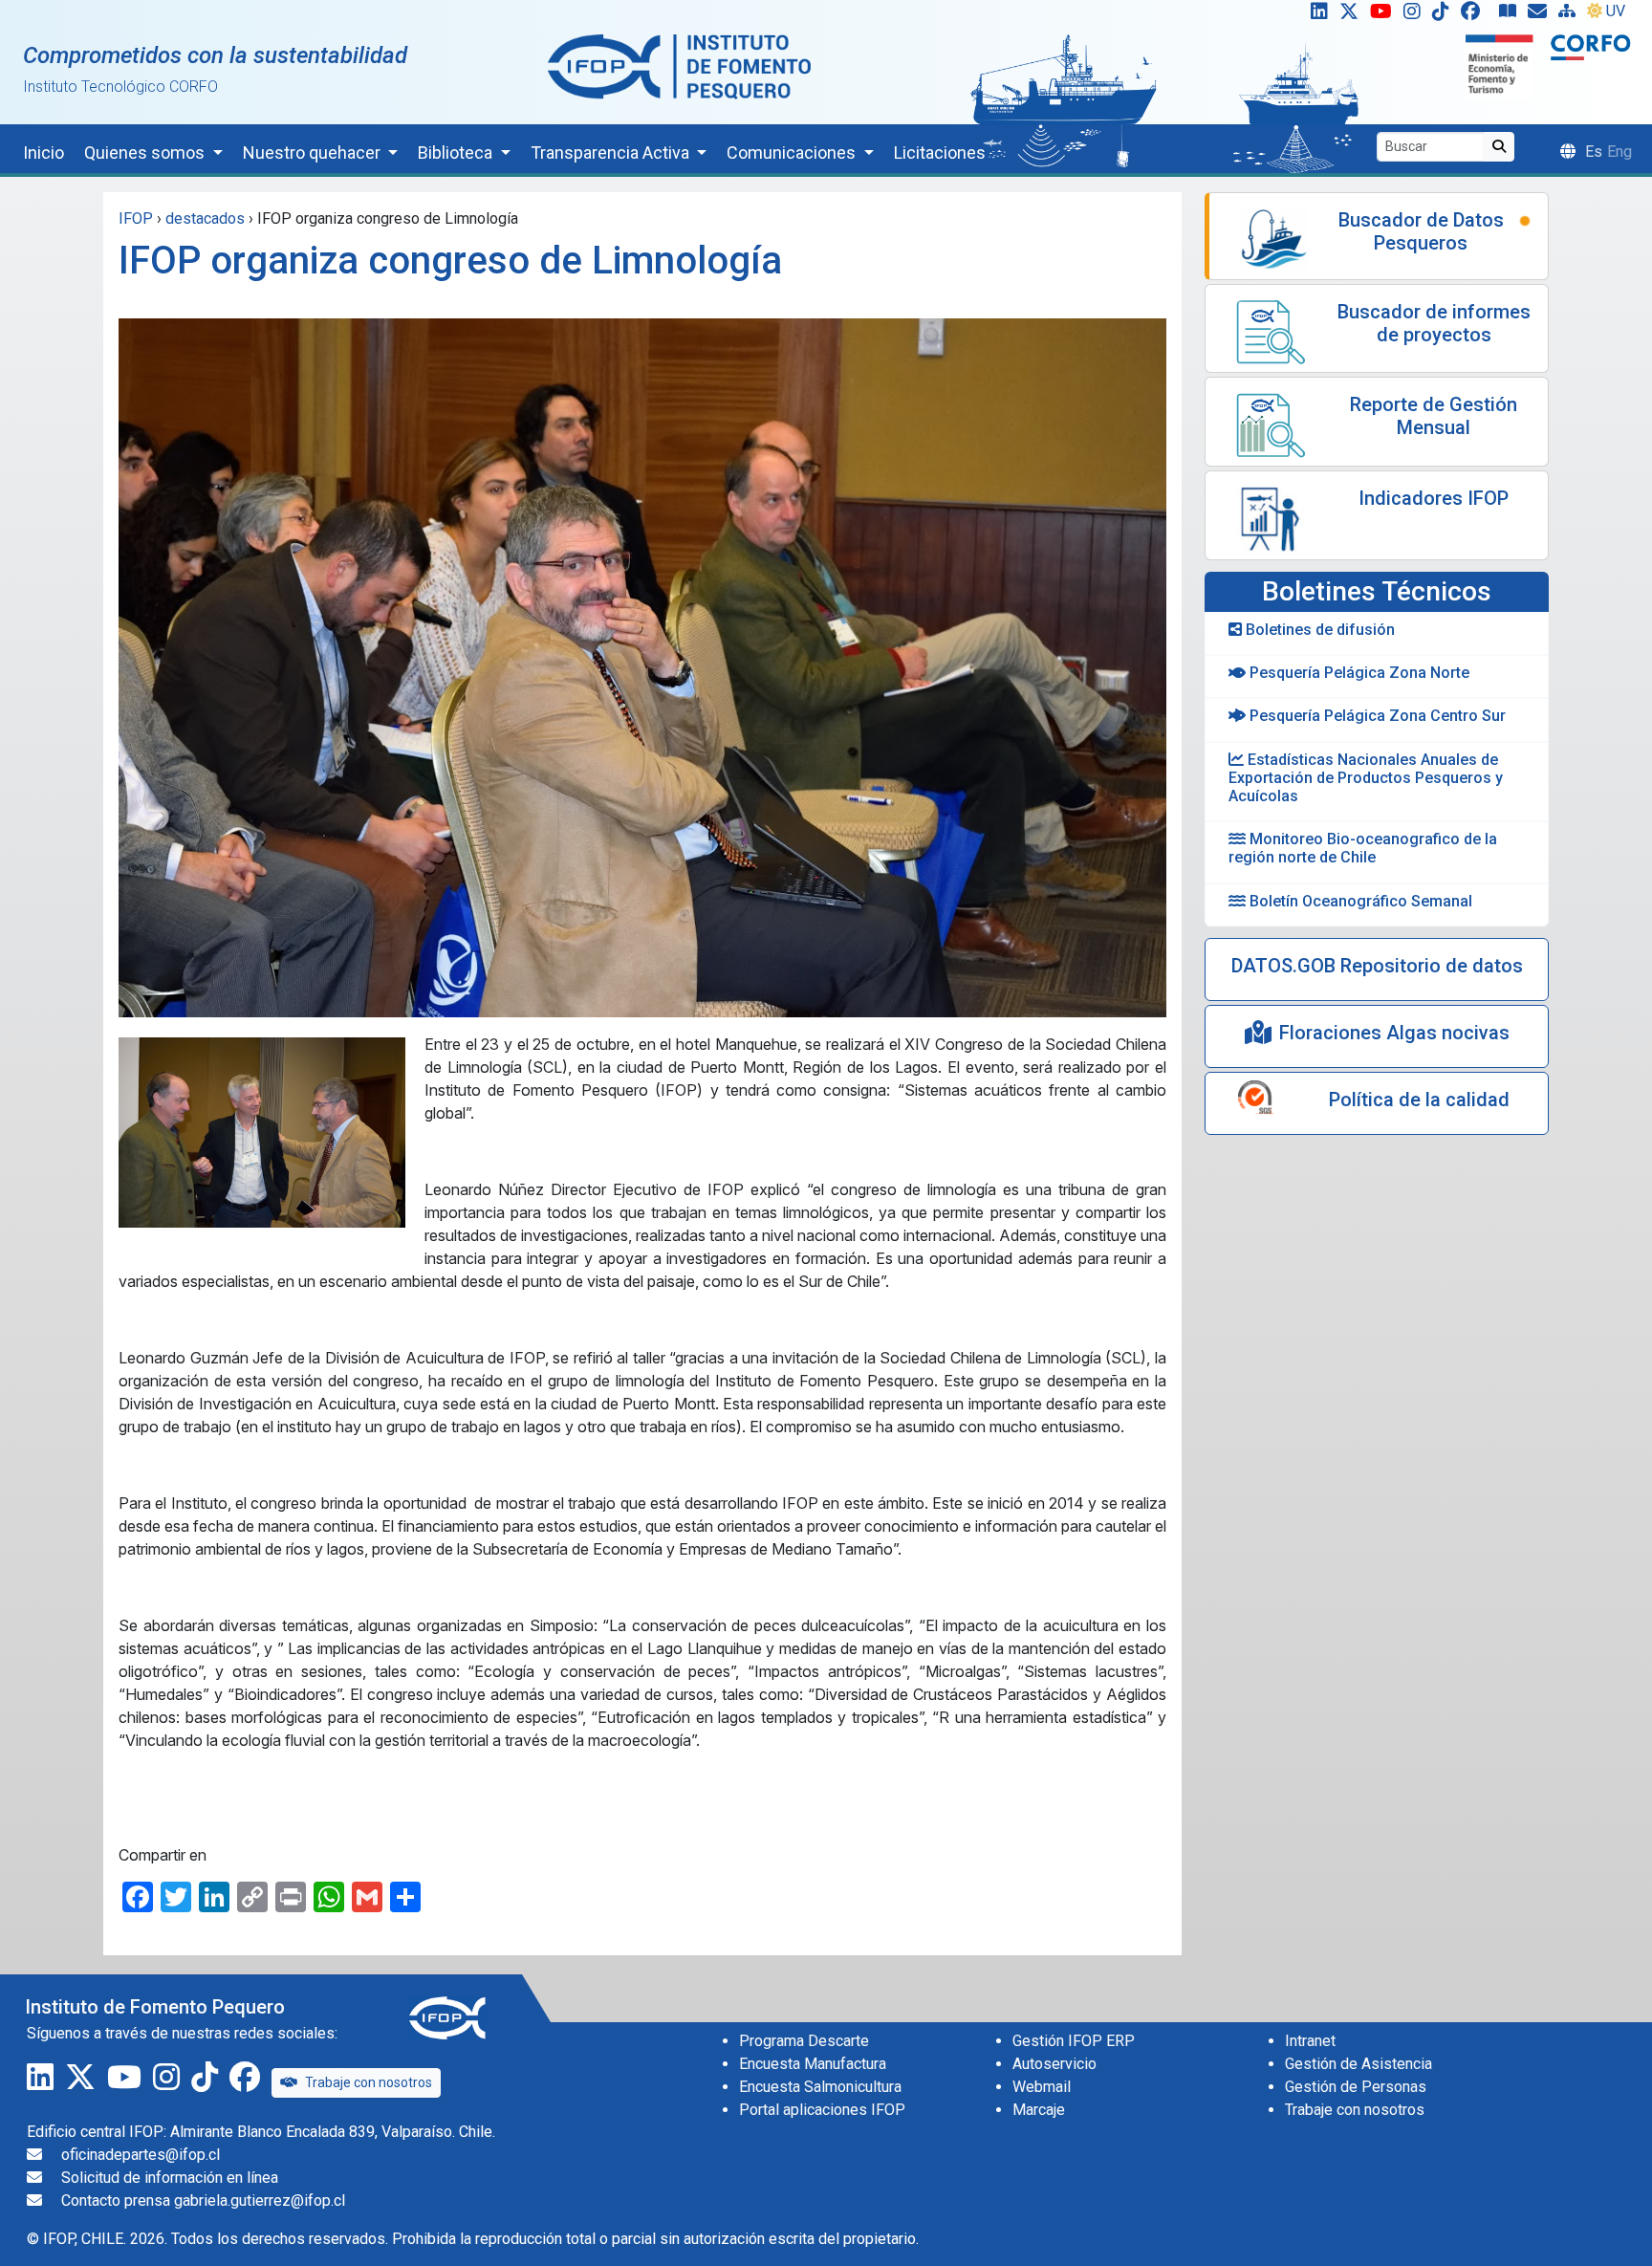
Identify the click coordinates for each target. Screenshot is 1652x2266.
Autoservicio (1054, 2064)
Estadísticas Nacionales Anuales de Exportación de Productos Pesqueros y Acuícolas (1366, 778)
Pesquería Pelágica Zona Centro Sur (1376, 716)
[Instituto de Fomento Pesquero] (679, 65)
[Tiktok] (1445, 15)
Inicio (43, 153)
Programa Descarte (804, 2041)
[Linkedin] (1315, 15)
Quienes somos (146, 153)
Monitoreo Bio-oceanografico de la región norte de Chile (1363, 848)
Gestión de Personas (1356, 2087)
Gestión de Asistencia (1359, 2064)
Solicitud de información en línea (170, 2178)
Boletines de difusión (1318, 630)
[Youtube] (1385, 15)
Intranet (1310, 2041)
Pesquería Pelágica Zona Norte (1358, 673)
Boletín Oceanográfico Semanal (1359, 901)
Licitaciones (940, 153)
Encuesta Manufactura (813, 2064)
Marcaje (1039, 2110)
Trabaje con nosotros (369, 2082)
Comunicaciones (793, 153)
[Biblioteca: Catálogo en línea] (1511, 15)
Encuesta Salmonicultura (820, 2087)
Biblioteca (457, 153)
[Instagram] (1416, 15)
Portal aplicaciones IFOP (822, 2110)
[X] (1353, 15)
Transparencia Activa (612, 153)
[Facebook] (1478, 15)
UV (1616, 11)
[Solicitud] (1541, 15)
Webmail (1042, 2087)
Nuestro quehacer (314, 153)
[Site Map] (1571, 15)
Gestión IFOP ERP (1074, 2041)
